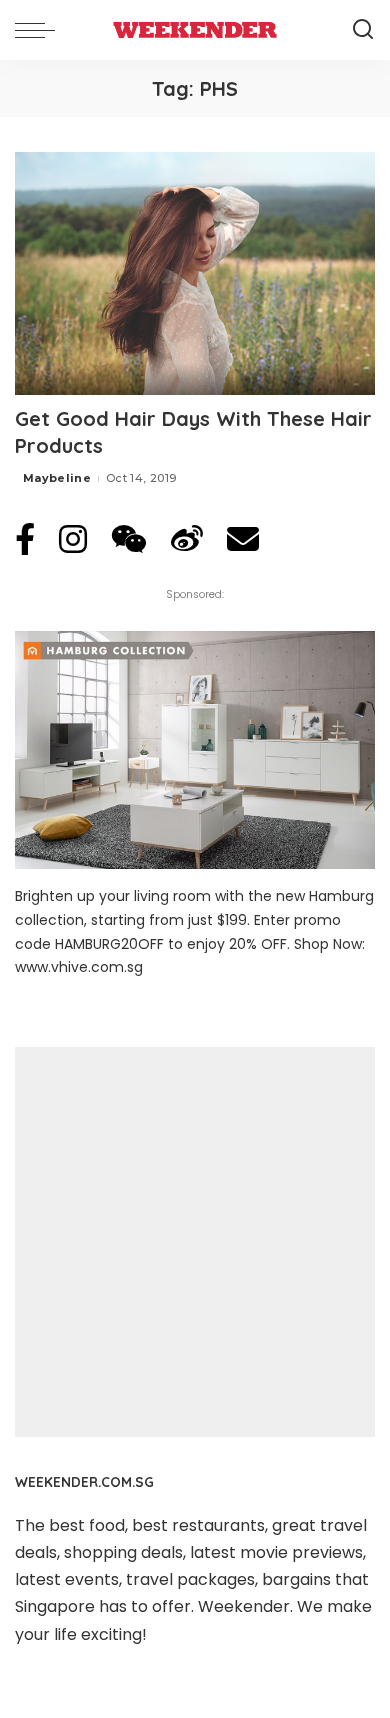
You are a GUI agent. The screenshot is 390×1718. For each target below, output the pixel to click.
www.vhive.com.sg (79, 967)
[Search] (363, 30)
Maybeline (57, 478)
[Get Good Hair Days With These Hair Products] (195, 273)
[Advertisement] (195, 1242)
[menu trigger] (40, 30)
